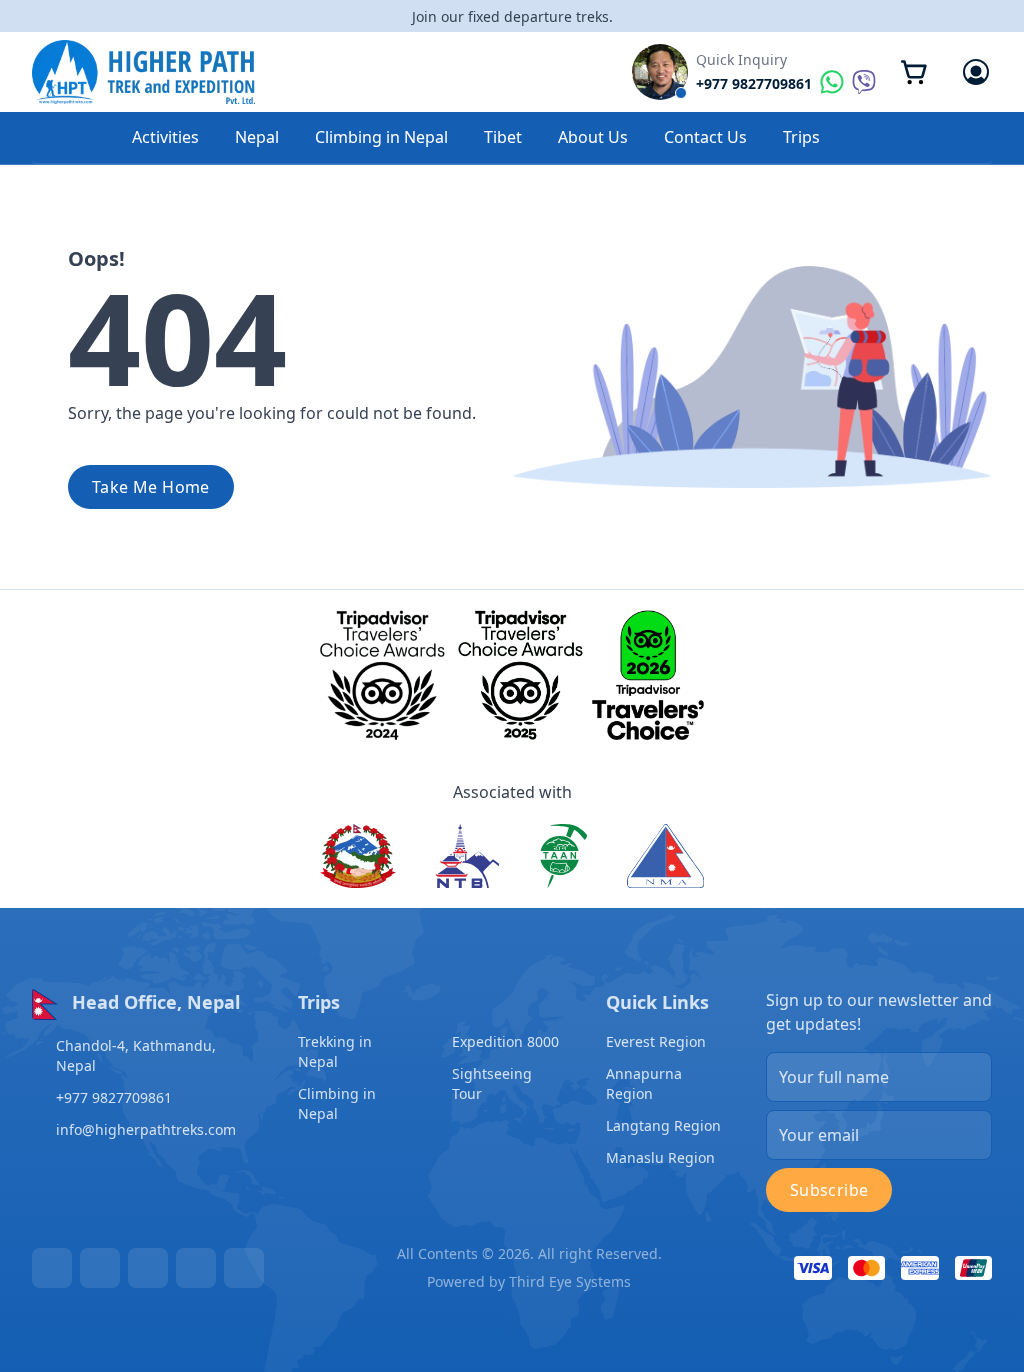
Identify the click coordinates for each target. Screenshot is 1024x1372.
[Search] (886, 138)
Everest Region (656, 1041)
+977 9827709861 (114, 1097)
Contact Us (705, 137)
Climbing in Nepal (381, 137)
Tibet (503, 137)
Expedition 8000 (505, 1041)
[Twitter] (100, 1268)
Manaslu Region (660, 1157)
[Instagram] (148, 1268)
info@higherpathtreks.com (146, 1129)
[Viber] (244, 1268)
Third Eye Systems (570, 1281)
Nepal (257, 137)
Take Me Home (151, 487)
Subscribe (829, 1190)
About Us (593, 137)
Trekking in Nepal (335, 1051)
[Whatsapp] (196, 1268)
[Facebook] (52, 1268)
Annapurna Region (644, 1083)
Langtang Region (663, 1125)
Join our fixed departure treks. (512, 16)
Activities (165, 137)
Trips (801, 137)
